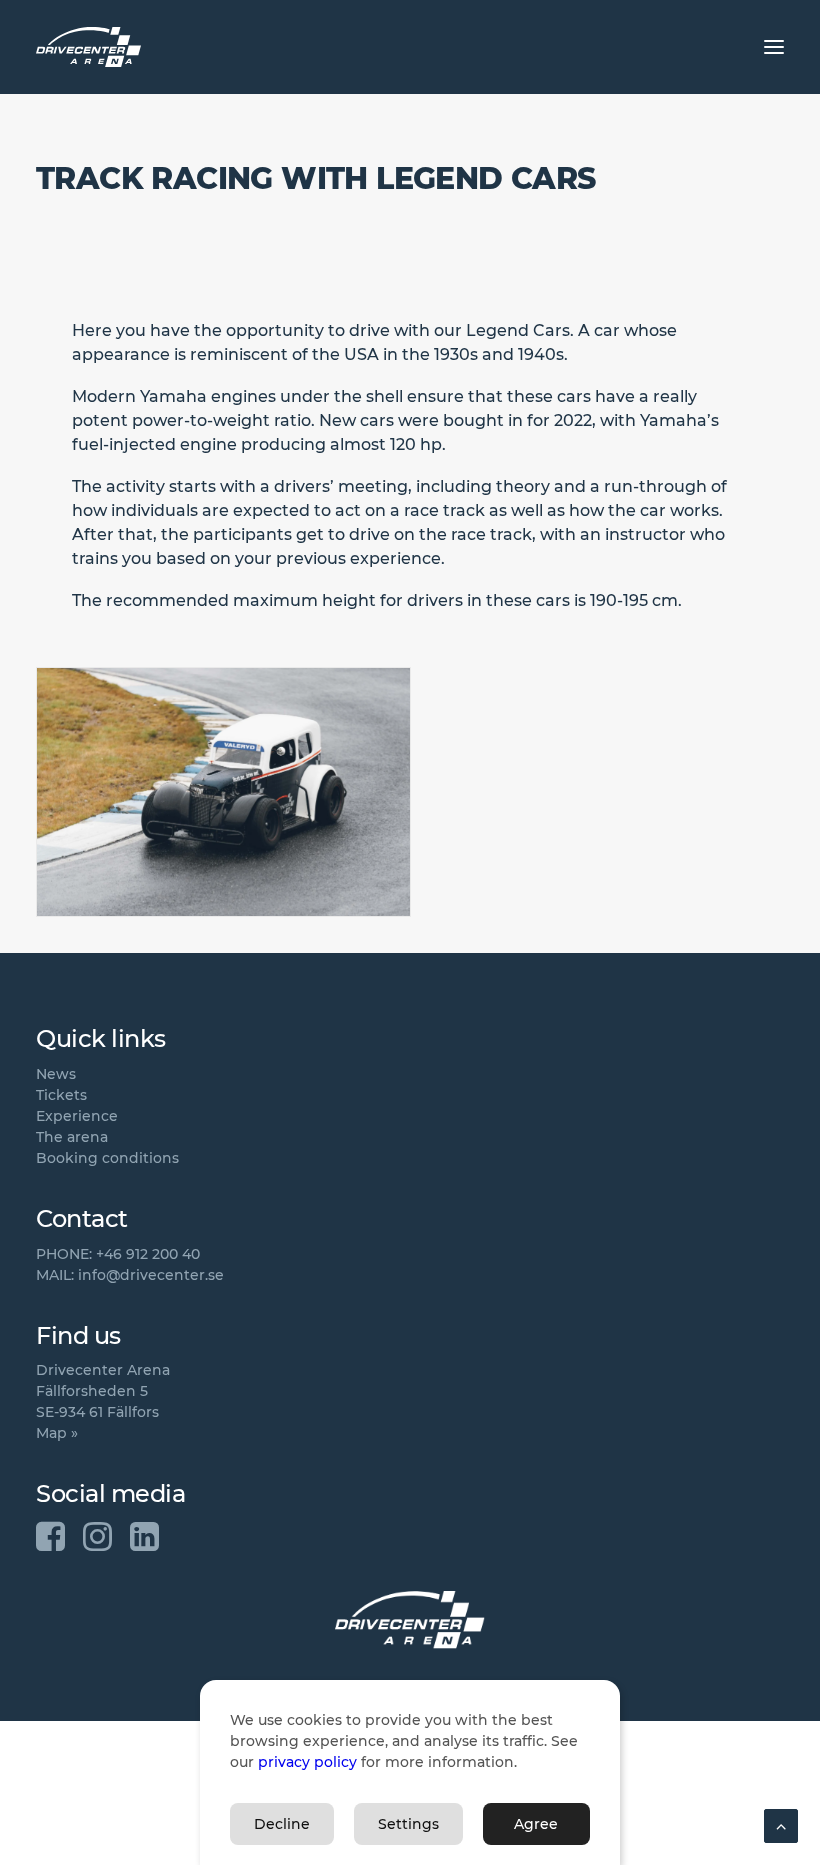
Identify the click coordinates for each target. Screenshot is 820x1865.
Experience (77, 1116)
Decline (282, 1824)
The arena (72, 1137)
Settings (408, 1824)
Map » (57, 1433)
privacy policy (307, 1762)
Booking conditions (107, 1158)
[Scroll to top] (781, 1824)
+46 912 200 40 (148, 1254)
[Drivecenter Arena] (88, 47)
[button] (774, 47)
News (56, 1074)
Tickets (61, 1095)
